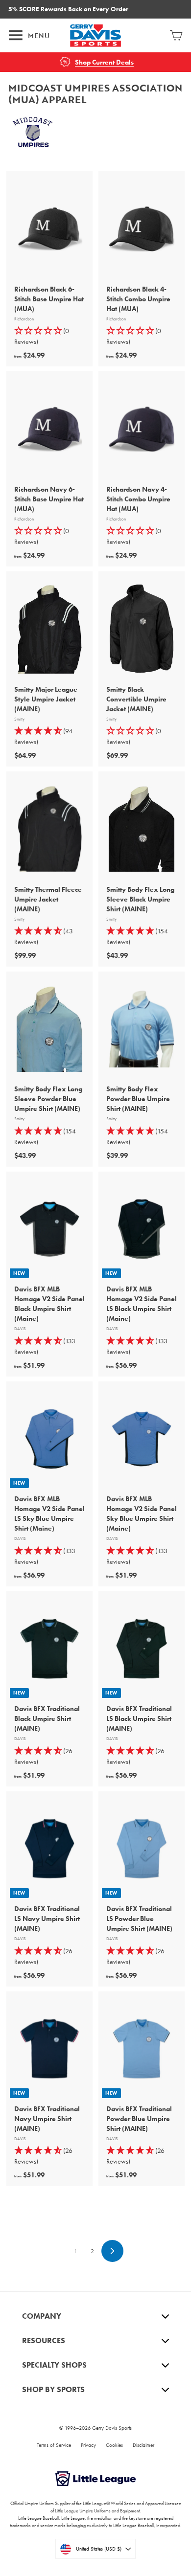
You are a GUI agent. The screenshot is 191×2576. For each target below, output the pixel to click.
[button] (49, 336)
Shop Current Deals (104, 62)
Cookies (114, 2445)
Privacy (88, 2445)
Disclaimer (143, 2445)
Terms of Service (54, 2445)
